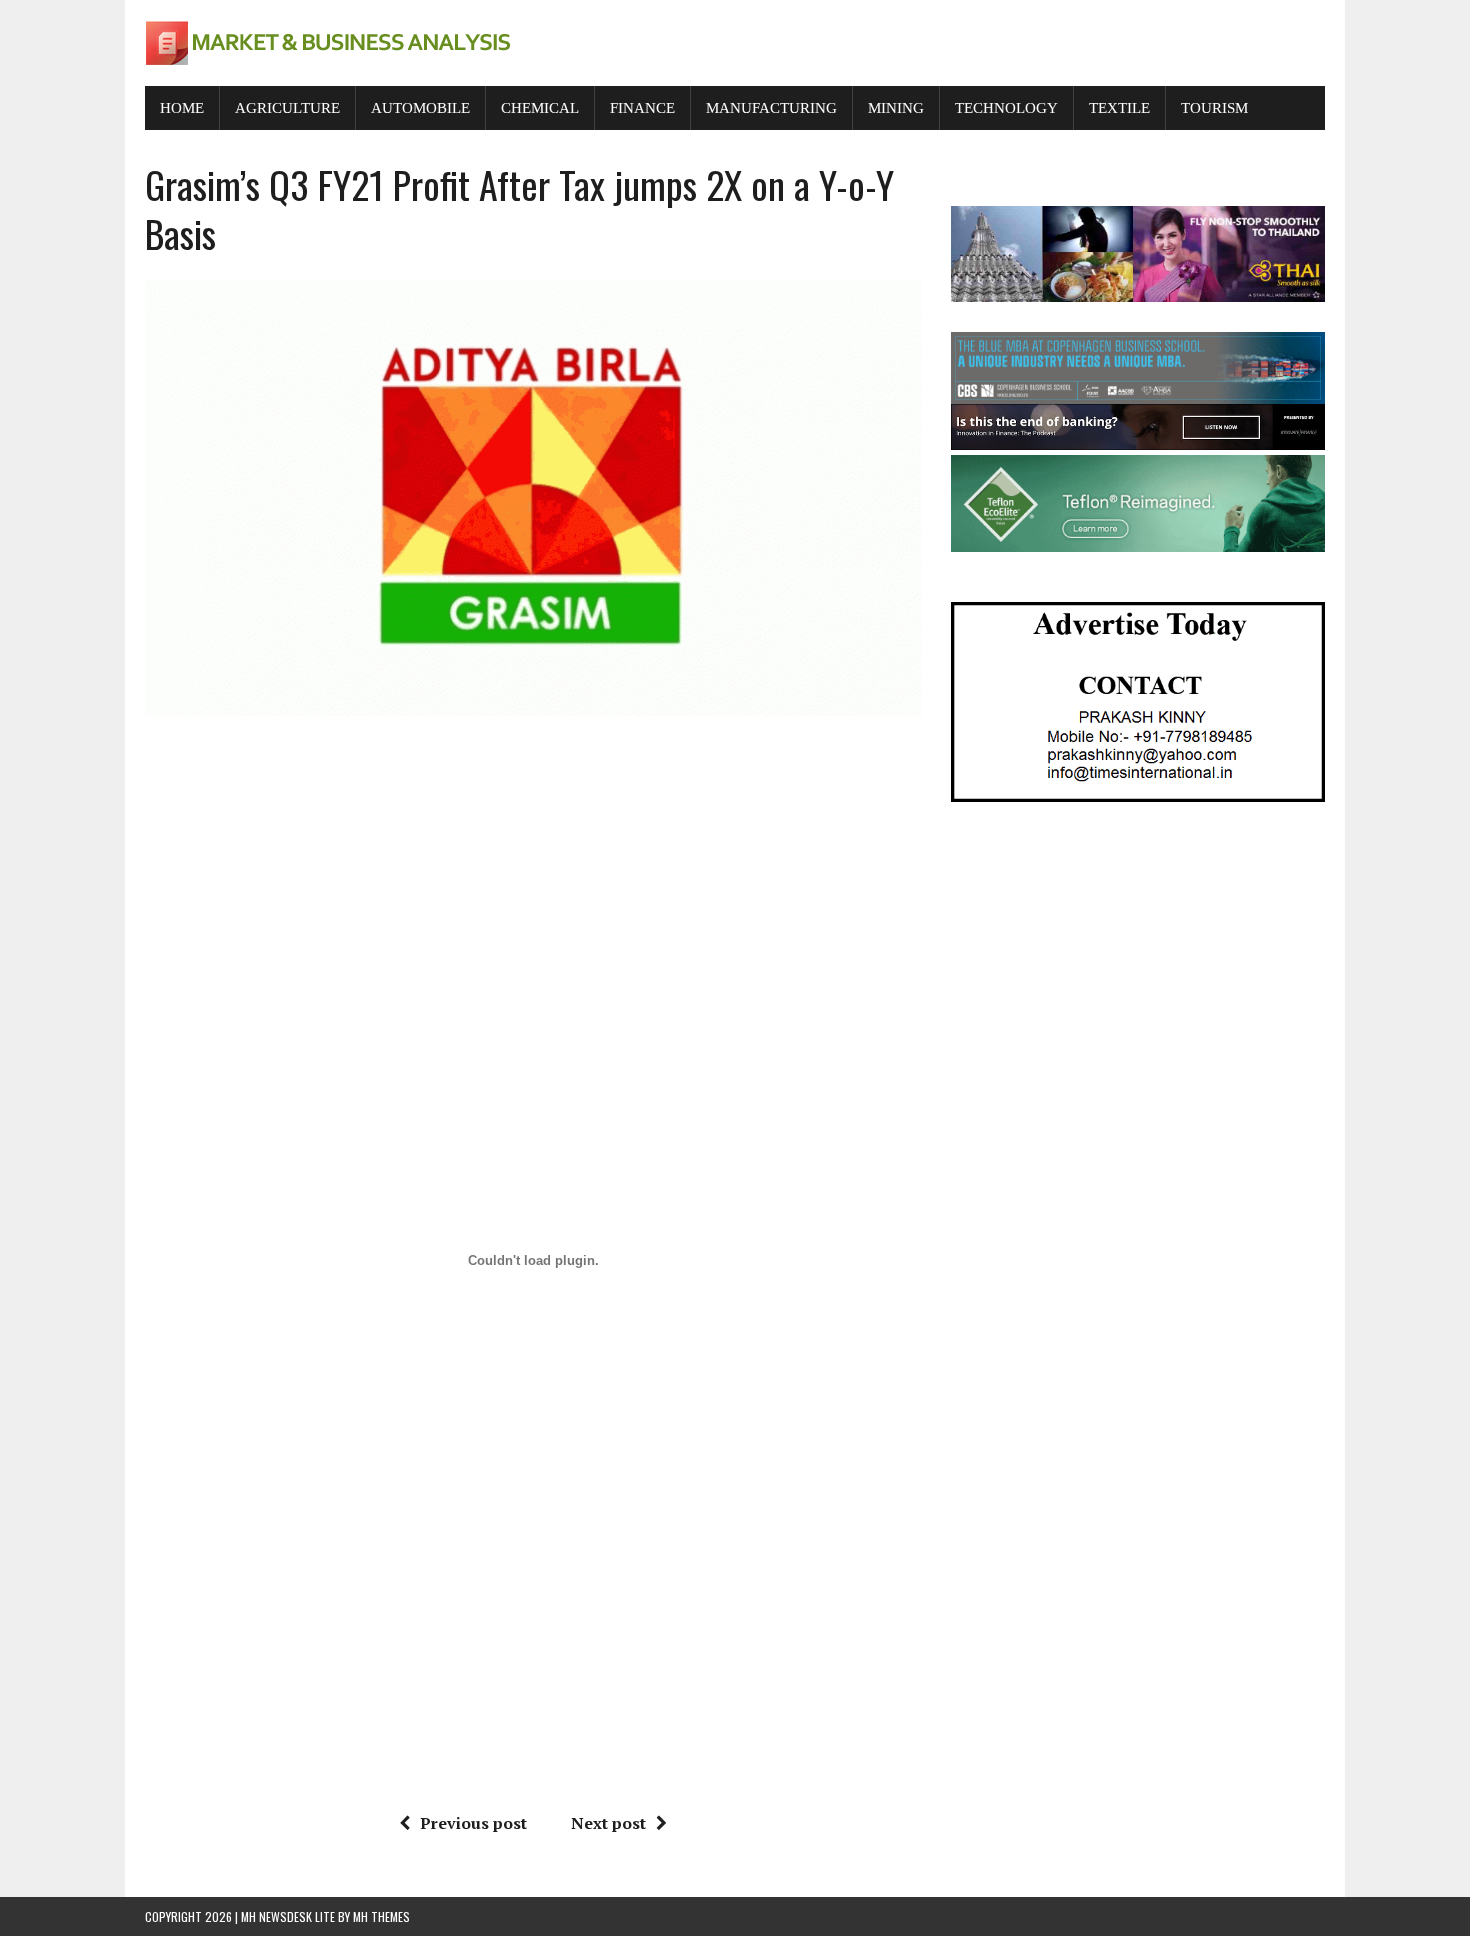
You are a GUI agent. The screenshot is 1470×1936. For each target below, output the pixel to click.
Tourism (1214, 108)
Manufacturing (771, 108)
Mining (896, 108)
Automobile (420, 108)
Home (182, 108)
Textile (1119, 108)
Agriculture (287, 108)
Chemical (540, 108)
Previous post (473, 1823)
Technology (1006, 108)
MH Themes (381, 1916)
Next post (608, 1823)
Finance (642, 108)
